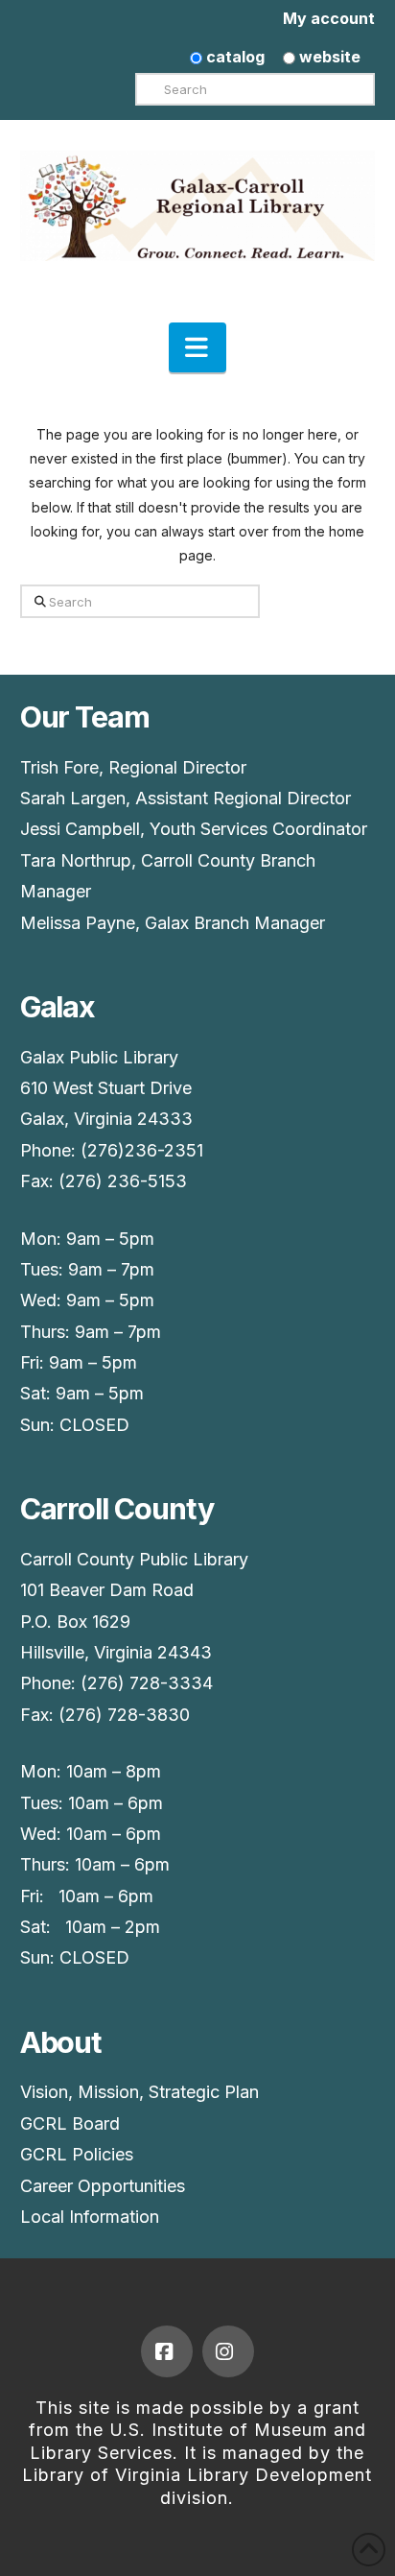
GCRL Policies (77, 2154)
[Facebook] (167, 2351)
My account (329, 18)
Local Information (90, 2217)
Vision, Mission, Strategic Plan (139, 2092)
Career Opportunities (103, 2186)
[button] (197, 347)
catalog (233, 57)
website (328, 57)
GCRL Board (70, 2123)
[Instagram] (228, 2351)
